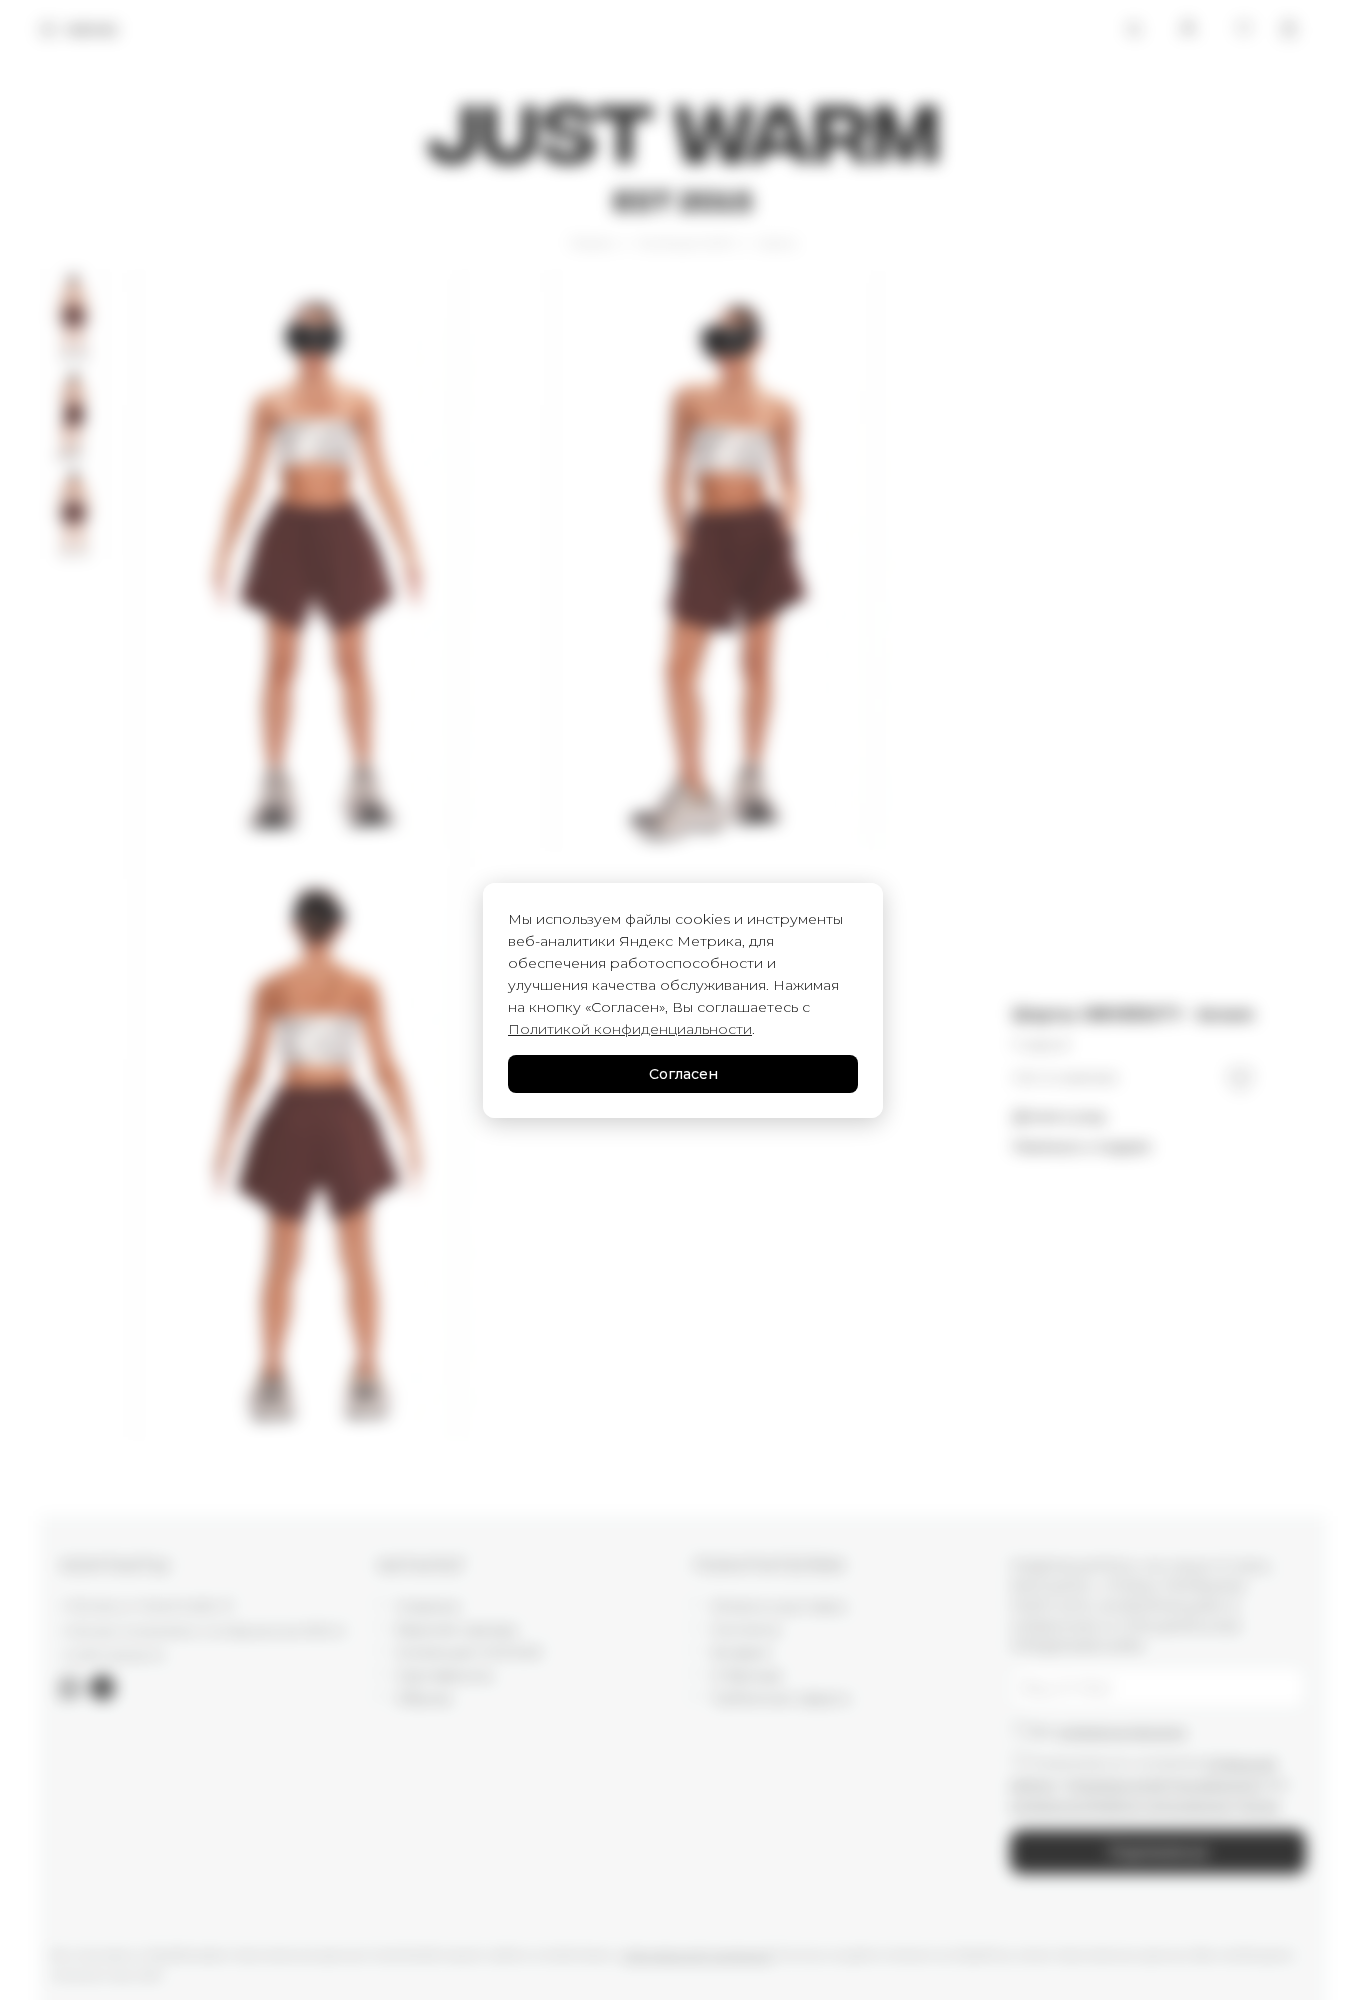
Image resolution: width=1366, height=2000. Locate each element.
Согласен (683, 1074)
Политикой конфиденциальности (630, 1029)
